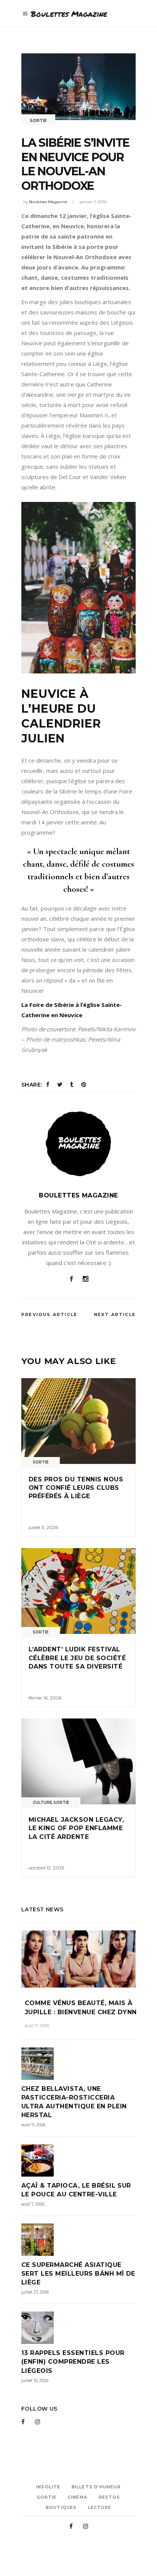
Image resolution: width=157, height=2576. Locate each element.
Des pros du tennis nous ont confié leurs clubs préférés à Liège (76, 1488)
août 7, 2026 (33, 2204)
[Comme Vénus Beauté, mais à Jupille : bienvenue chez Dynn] (78, 1959)
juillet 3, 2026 (43, 1527)
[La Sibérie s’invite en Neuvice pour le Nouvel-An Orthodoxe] (78, 1144)
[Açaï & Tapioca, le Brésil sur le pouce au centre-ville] (78, 2160)
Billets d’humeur (96, 2487)
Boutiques (61, 2507)
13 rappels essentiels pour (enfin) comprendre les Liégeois (73, 2362)
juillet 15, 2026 (35, 2380)
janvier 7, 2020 (93, 202)
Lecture (100, 2507)
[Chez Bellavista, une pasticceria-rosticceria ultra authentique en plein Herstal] (78, 2064)
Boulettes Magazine (48, 202)
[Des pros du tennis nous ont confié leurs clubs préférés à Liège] (78, 1421)
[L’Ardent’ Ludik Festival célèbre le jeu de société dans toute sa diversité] (78, 1591)
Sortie (38, 120)
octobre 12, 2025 (46, 1868)
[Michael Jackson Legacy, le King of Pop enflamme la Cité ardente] (78, 1761)
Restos (110, 2497)
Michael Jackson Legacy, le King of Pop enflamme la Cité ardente (76, 1828)
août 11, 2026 (33, 2125)
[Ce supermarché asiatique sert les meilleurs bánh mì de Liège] (78, 2240)
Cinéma (78, 2497)
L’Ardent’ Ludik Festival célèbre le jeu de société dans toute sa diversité (77, 1658)
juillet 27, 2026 (35, 2292)
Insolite (48, 2487)
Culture (42, 1803)
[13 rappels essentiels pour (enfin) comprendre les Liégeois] (78, 2328)
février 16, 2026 (45, 1698)
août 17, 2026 (37, 2026)
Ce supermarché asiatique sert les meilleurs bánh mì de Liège (78, 2274)
